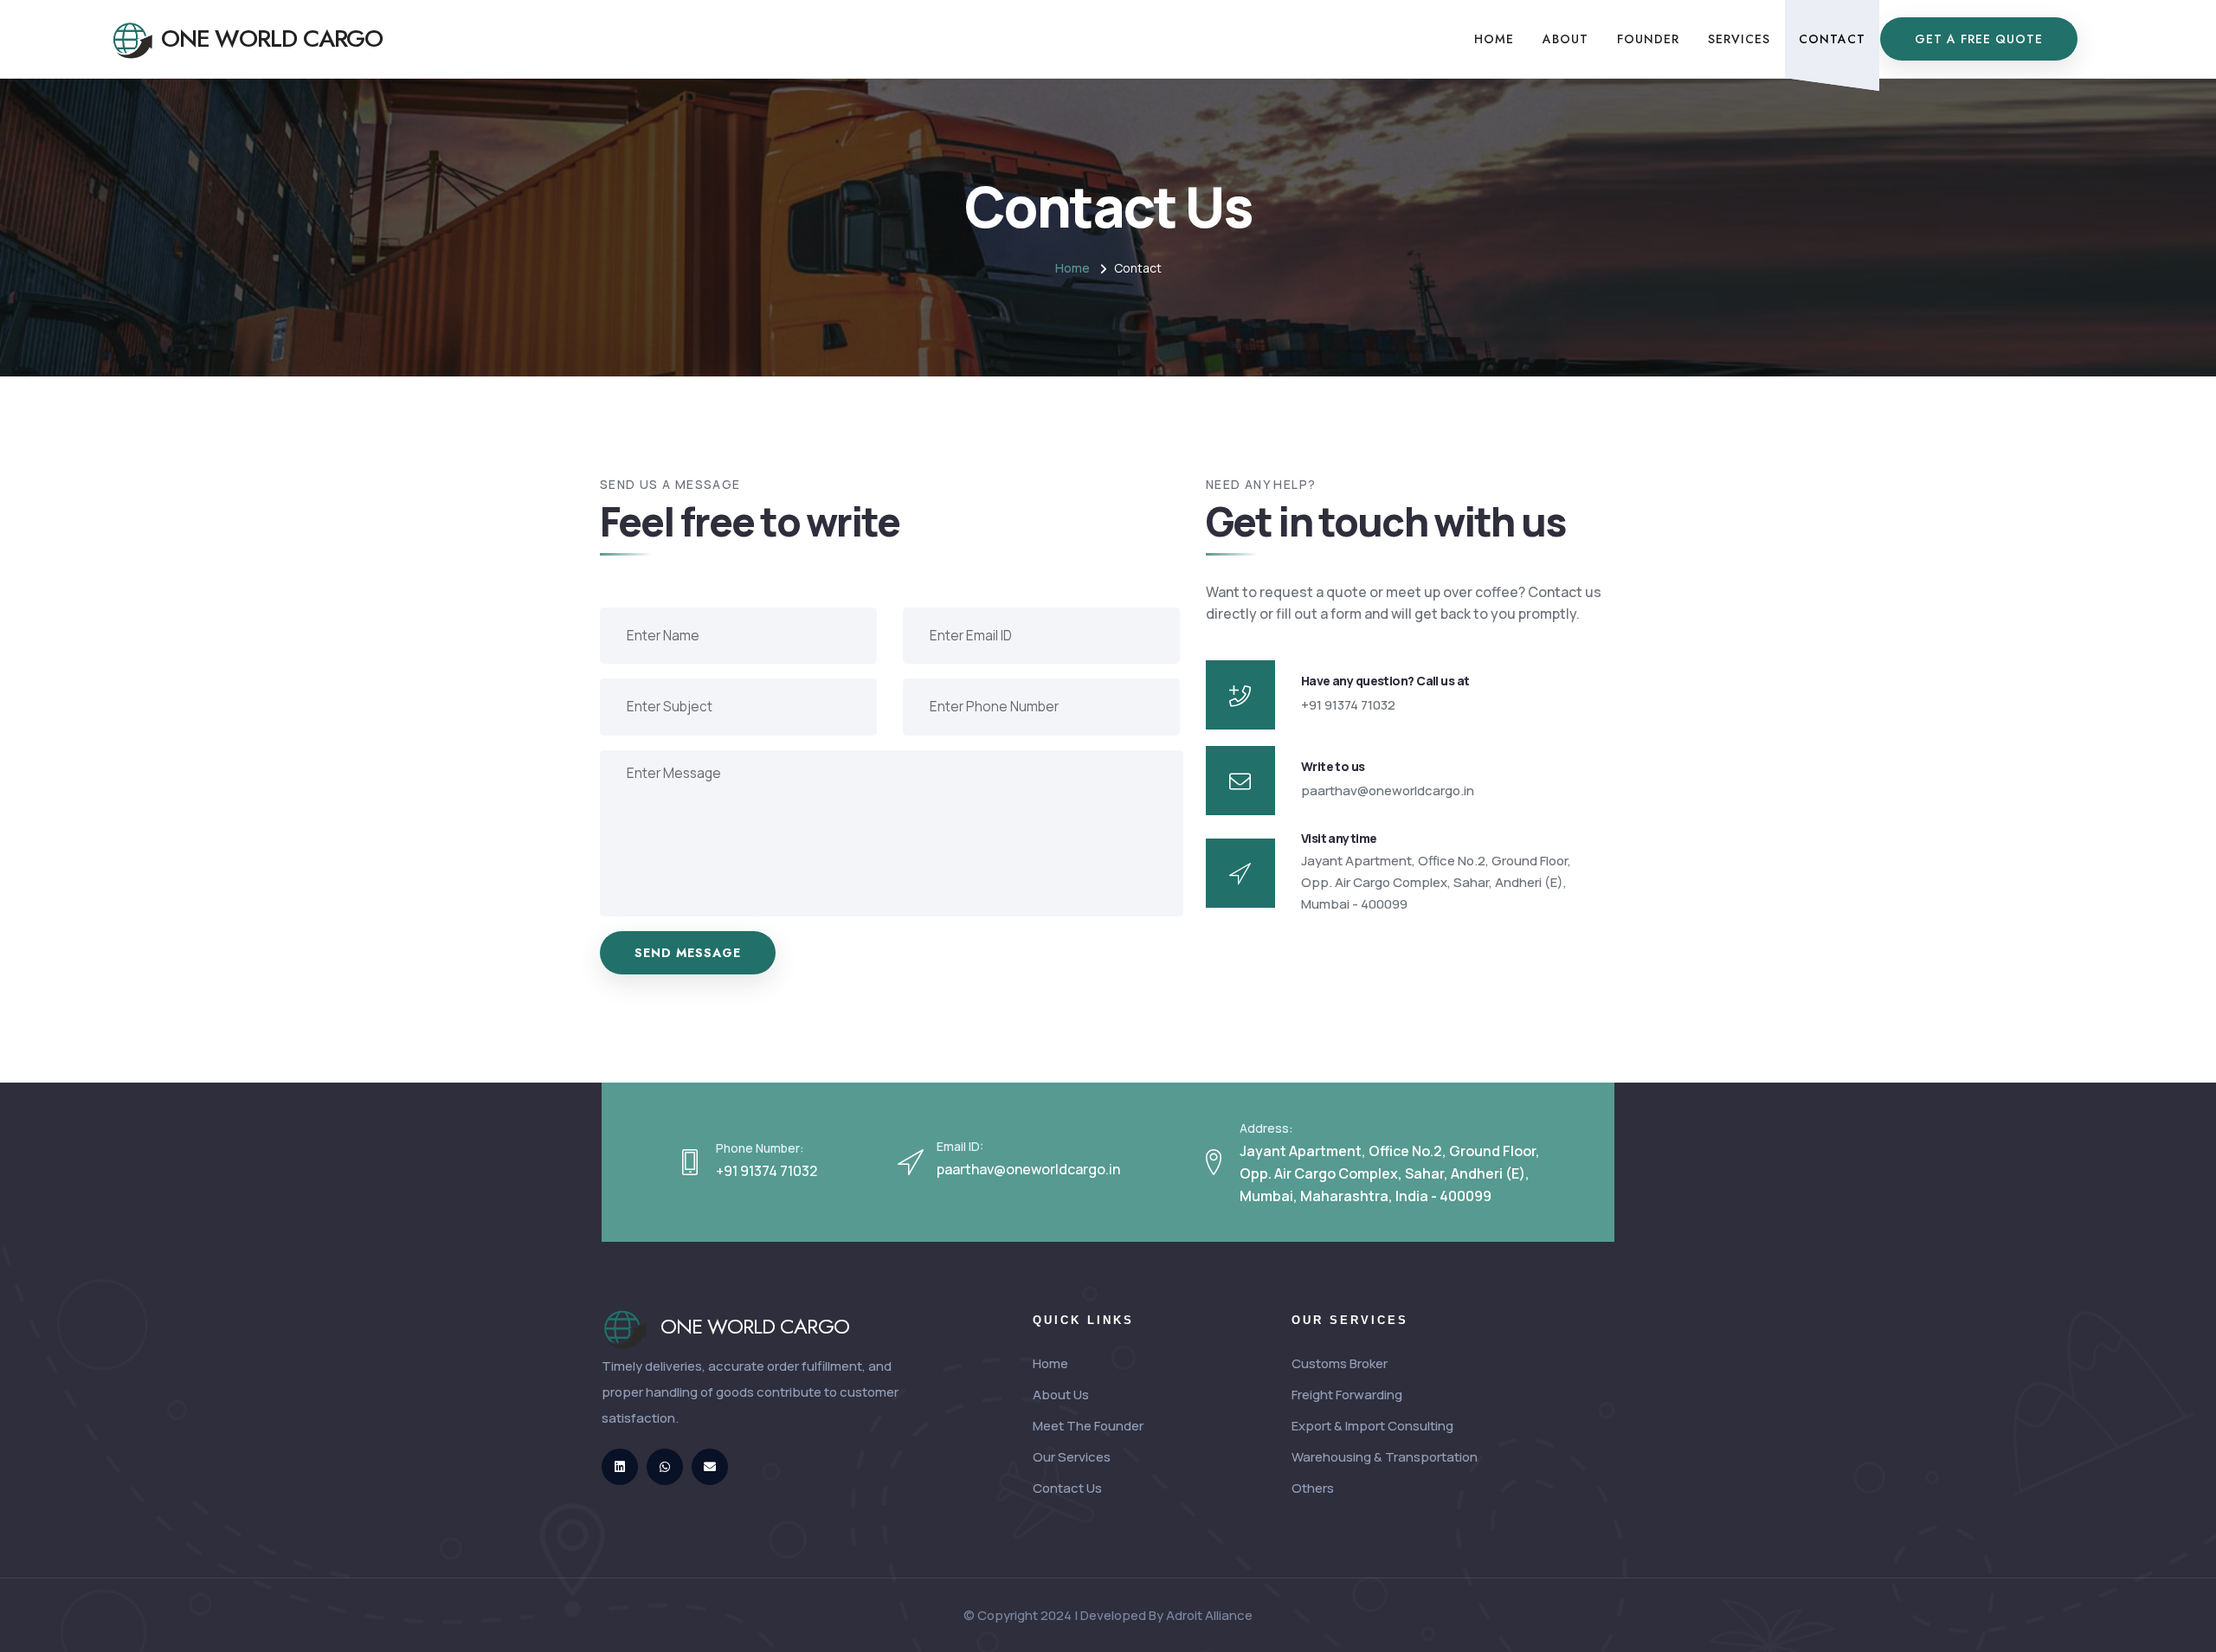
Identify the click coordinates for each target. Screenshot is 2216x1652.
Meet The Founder (1088, 1426)
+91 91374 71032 (767, 1171)
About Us (1061, 1395)
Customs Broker (1340, 1363)
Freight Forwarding (1347, 1395)
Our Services (1072, 1457)
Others (1313, 1488)
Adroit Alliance (1209, 1615)
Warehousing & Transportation (1385, 1457)
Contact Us (1067, 1488)
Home (1073, 268)
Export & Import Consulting (1372, 1426)
